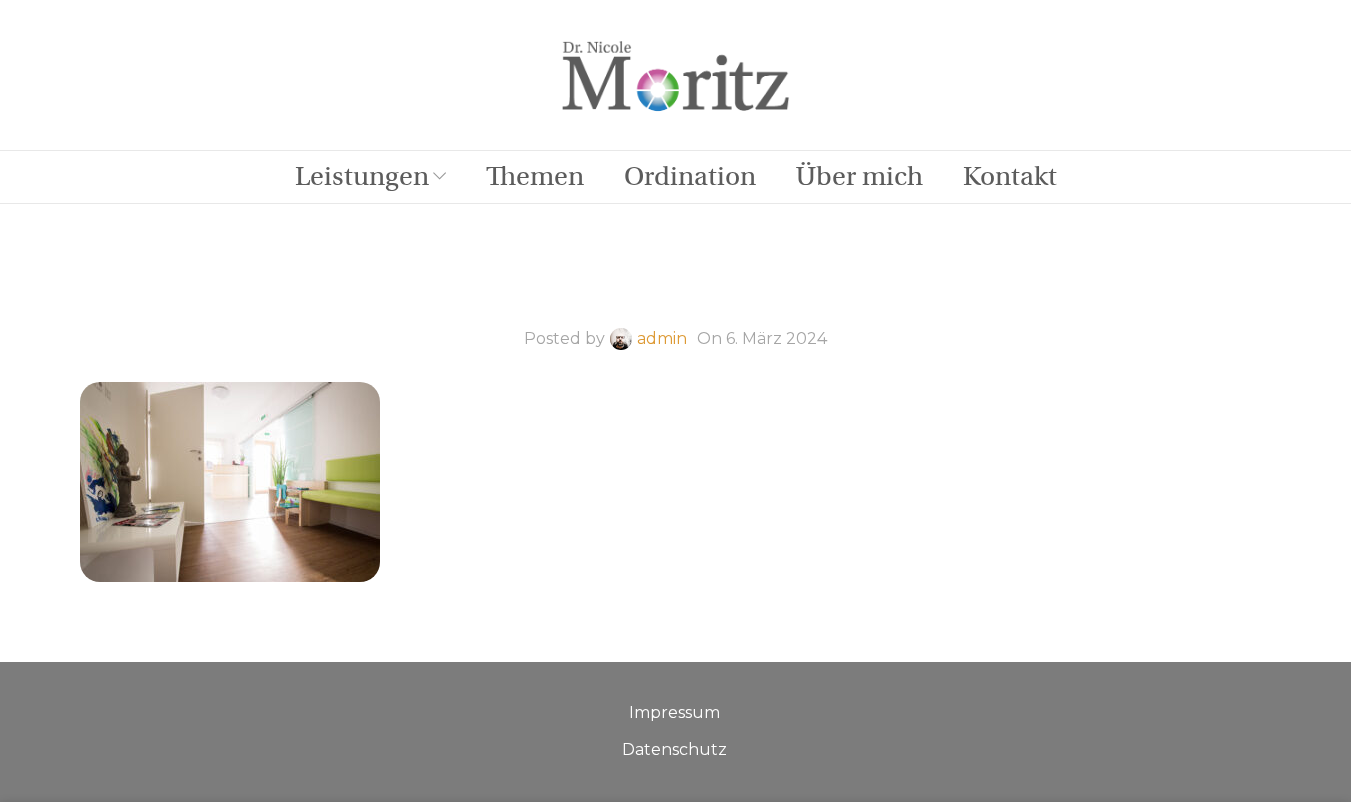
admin (662, 338)
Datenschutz (674, 749)
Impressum (674, 712)
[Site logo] (676, 73)
